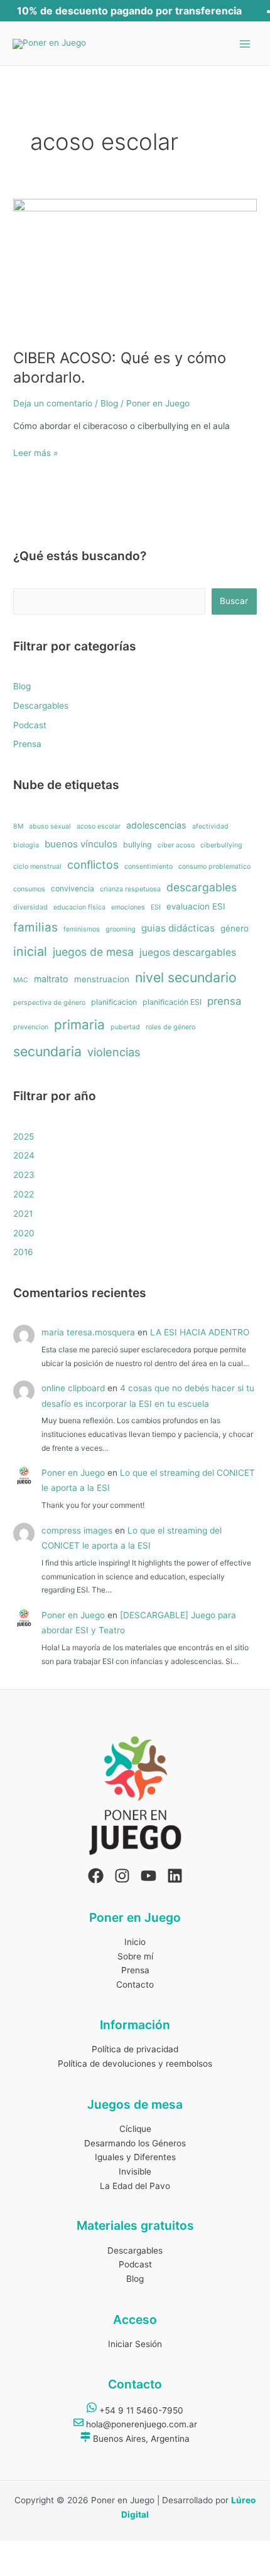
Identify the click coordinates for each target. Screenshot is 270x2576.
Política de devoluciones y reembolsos (135, 2064)
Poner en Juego (73, 1473)
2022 (24, 1194)
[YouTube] (148, 1876)
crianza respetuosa (130, 889)
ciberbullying (221, 845)
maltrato (51, 979)
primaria (79, 1025)
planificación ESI (172, 1002)
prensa (224, 1001)
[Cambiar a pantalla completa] (48, 2551)
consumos (29, 889)
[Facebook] (96, 1876)
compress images (77, 1530)
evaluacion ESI (196, 906)
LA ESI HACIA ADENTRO (200, 1332)
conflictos (93, 865)
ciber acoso (176, 845)
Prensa (27, 744)
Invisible (135, 2171)
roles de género (170, 1027)
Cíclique (135, 2129)
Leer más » (35, 452)
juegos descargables (188, 952)
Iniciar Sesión (135, 2344)
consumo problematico (214, 867)
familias (35, 927)
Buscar (234, 601)
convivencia (73, 888)
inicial (30, 951)
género (235, 928)
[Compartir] (80, 2551)
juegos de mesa (93, 952)
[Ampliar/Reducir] (15, 2551)
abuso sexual (50, 826)
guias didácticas (178, 928)
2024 (24, 1155)
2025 (24, 1137)
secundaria (47, 1051)
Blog (109, 403)
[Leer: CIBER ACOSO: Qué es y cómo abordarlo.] (135, 267)
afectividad (210, 826)
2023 (24, 1175)
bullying (138, 845)
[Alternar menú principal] (245, 44)
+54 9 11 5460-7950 (140, 2410)
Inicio (135, 1942)
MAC (21, 980)
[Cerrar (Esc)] (113, 2551)
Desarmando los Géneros (135, 2143)
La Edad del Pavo (135, 2186)
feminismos (82, 929)
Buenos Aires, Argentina (140, 2439)
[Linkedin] (175, 1876)
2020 (24, 1233)
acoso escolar (99, 826)
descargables (202, 887)
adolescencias (156, 825)
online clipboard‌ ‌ (73, 1388)
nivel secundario (186, 977)
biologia (26, 845)
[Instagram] (122, 1876)
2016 (23, 1252)
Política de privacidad (135, 2049)
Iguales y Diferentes (135, 2157)
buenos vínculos (81, 844)
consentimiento (148, 867)
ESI (156, 907)
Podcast (30, 725)
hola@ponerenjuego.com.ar (140, 2424)
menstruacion (102, 979)
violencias (114, 1052)
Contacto (135, 1985)
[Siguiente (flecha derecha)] (48, 2568)
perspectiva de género (49, 1003)
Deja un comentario (53, 403)
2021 (23, 1214)
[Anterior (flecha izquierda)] (15, 2568)
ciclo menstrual (37, 867)
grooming (121, 929)
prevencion (31, 1027)
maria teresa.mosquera (88, 1332)
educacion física (79, 907)
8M (18, 826)
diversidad (30, 907)
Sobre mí (135, 1956)
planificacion (114, 1002)
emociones (128, 907)
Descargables (41, 706)
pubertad (125, 1027)
